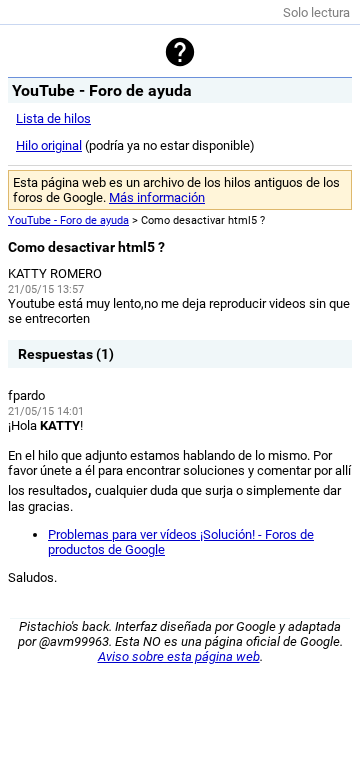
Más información (157, 197)
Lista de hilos (53, 118)
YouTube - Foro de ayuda (68, 220)
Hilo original (49, 145)
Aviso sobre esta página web (179, 656)
